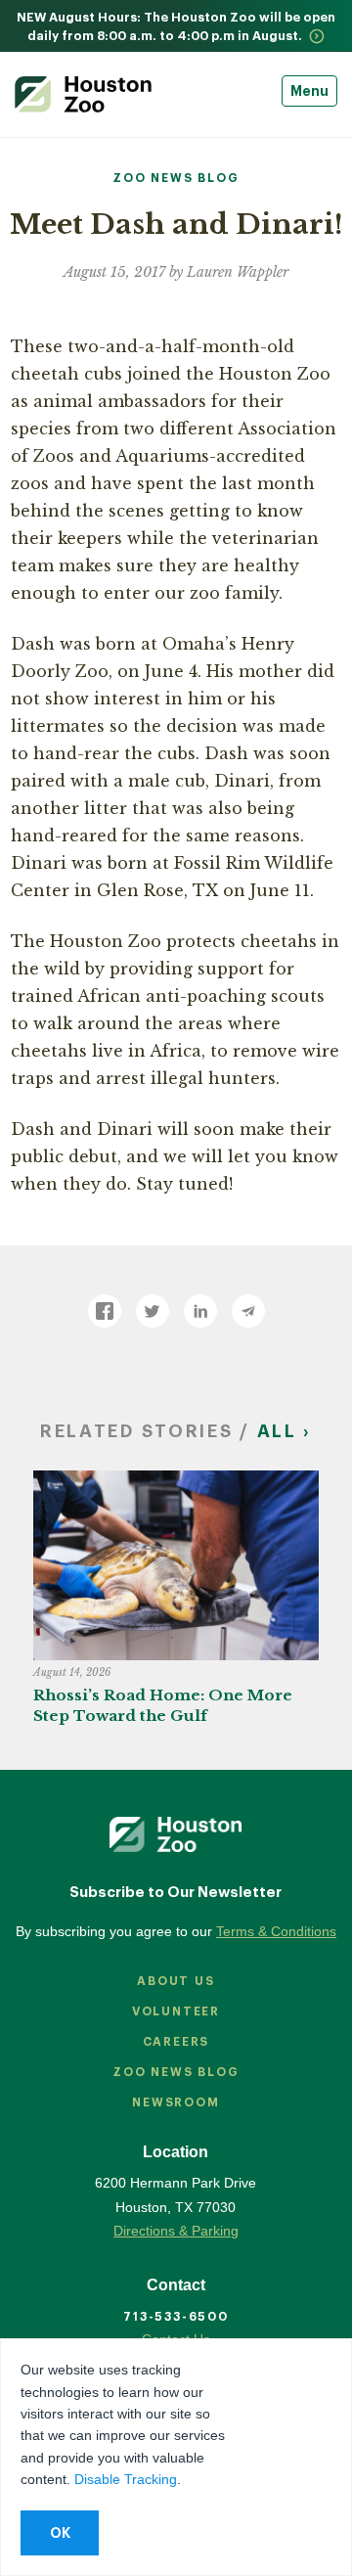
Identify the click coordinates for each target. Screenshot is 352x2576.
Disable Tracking (126, 2479)
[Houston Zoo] (83, 94)
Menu (309, 91)
